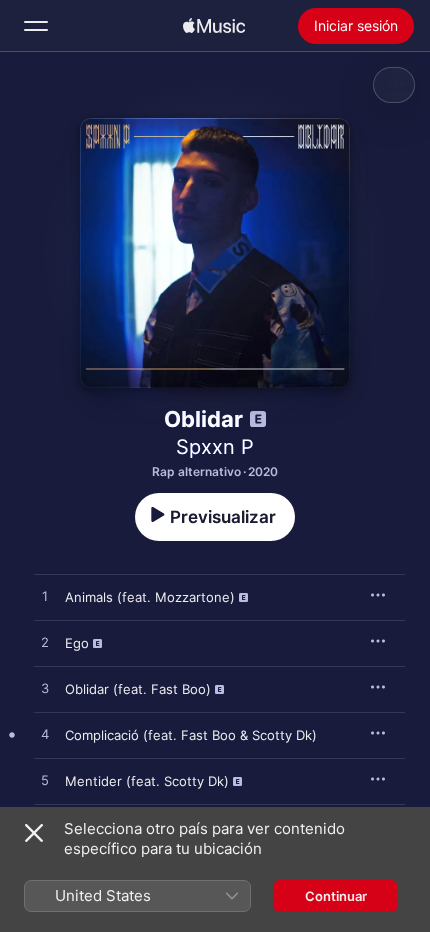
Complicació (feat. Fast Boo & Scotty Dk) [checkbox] (191, 735)
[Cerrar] (34, 833)
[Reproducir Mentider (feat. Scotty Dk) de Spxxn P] (45, 781)
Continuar (336, 896)
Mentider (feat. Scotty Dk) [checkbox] (147, 781)
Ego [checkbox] (77, 643)
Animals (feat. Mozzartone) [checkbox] (150, 597)
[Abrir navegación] (36, 26)
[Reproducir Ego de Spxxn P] (45, 643)
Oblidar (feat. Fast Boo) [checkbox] (138, 689)
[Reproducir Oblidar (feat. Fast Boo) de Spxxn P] (45, 689)
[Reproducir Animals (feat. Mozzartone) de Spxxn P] (45, 597)
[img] (214, 26)
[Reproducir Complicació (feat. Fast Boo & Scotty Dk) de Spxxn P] (45, 735)
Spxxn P (215, 447)
